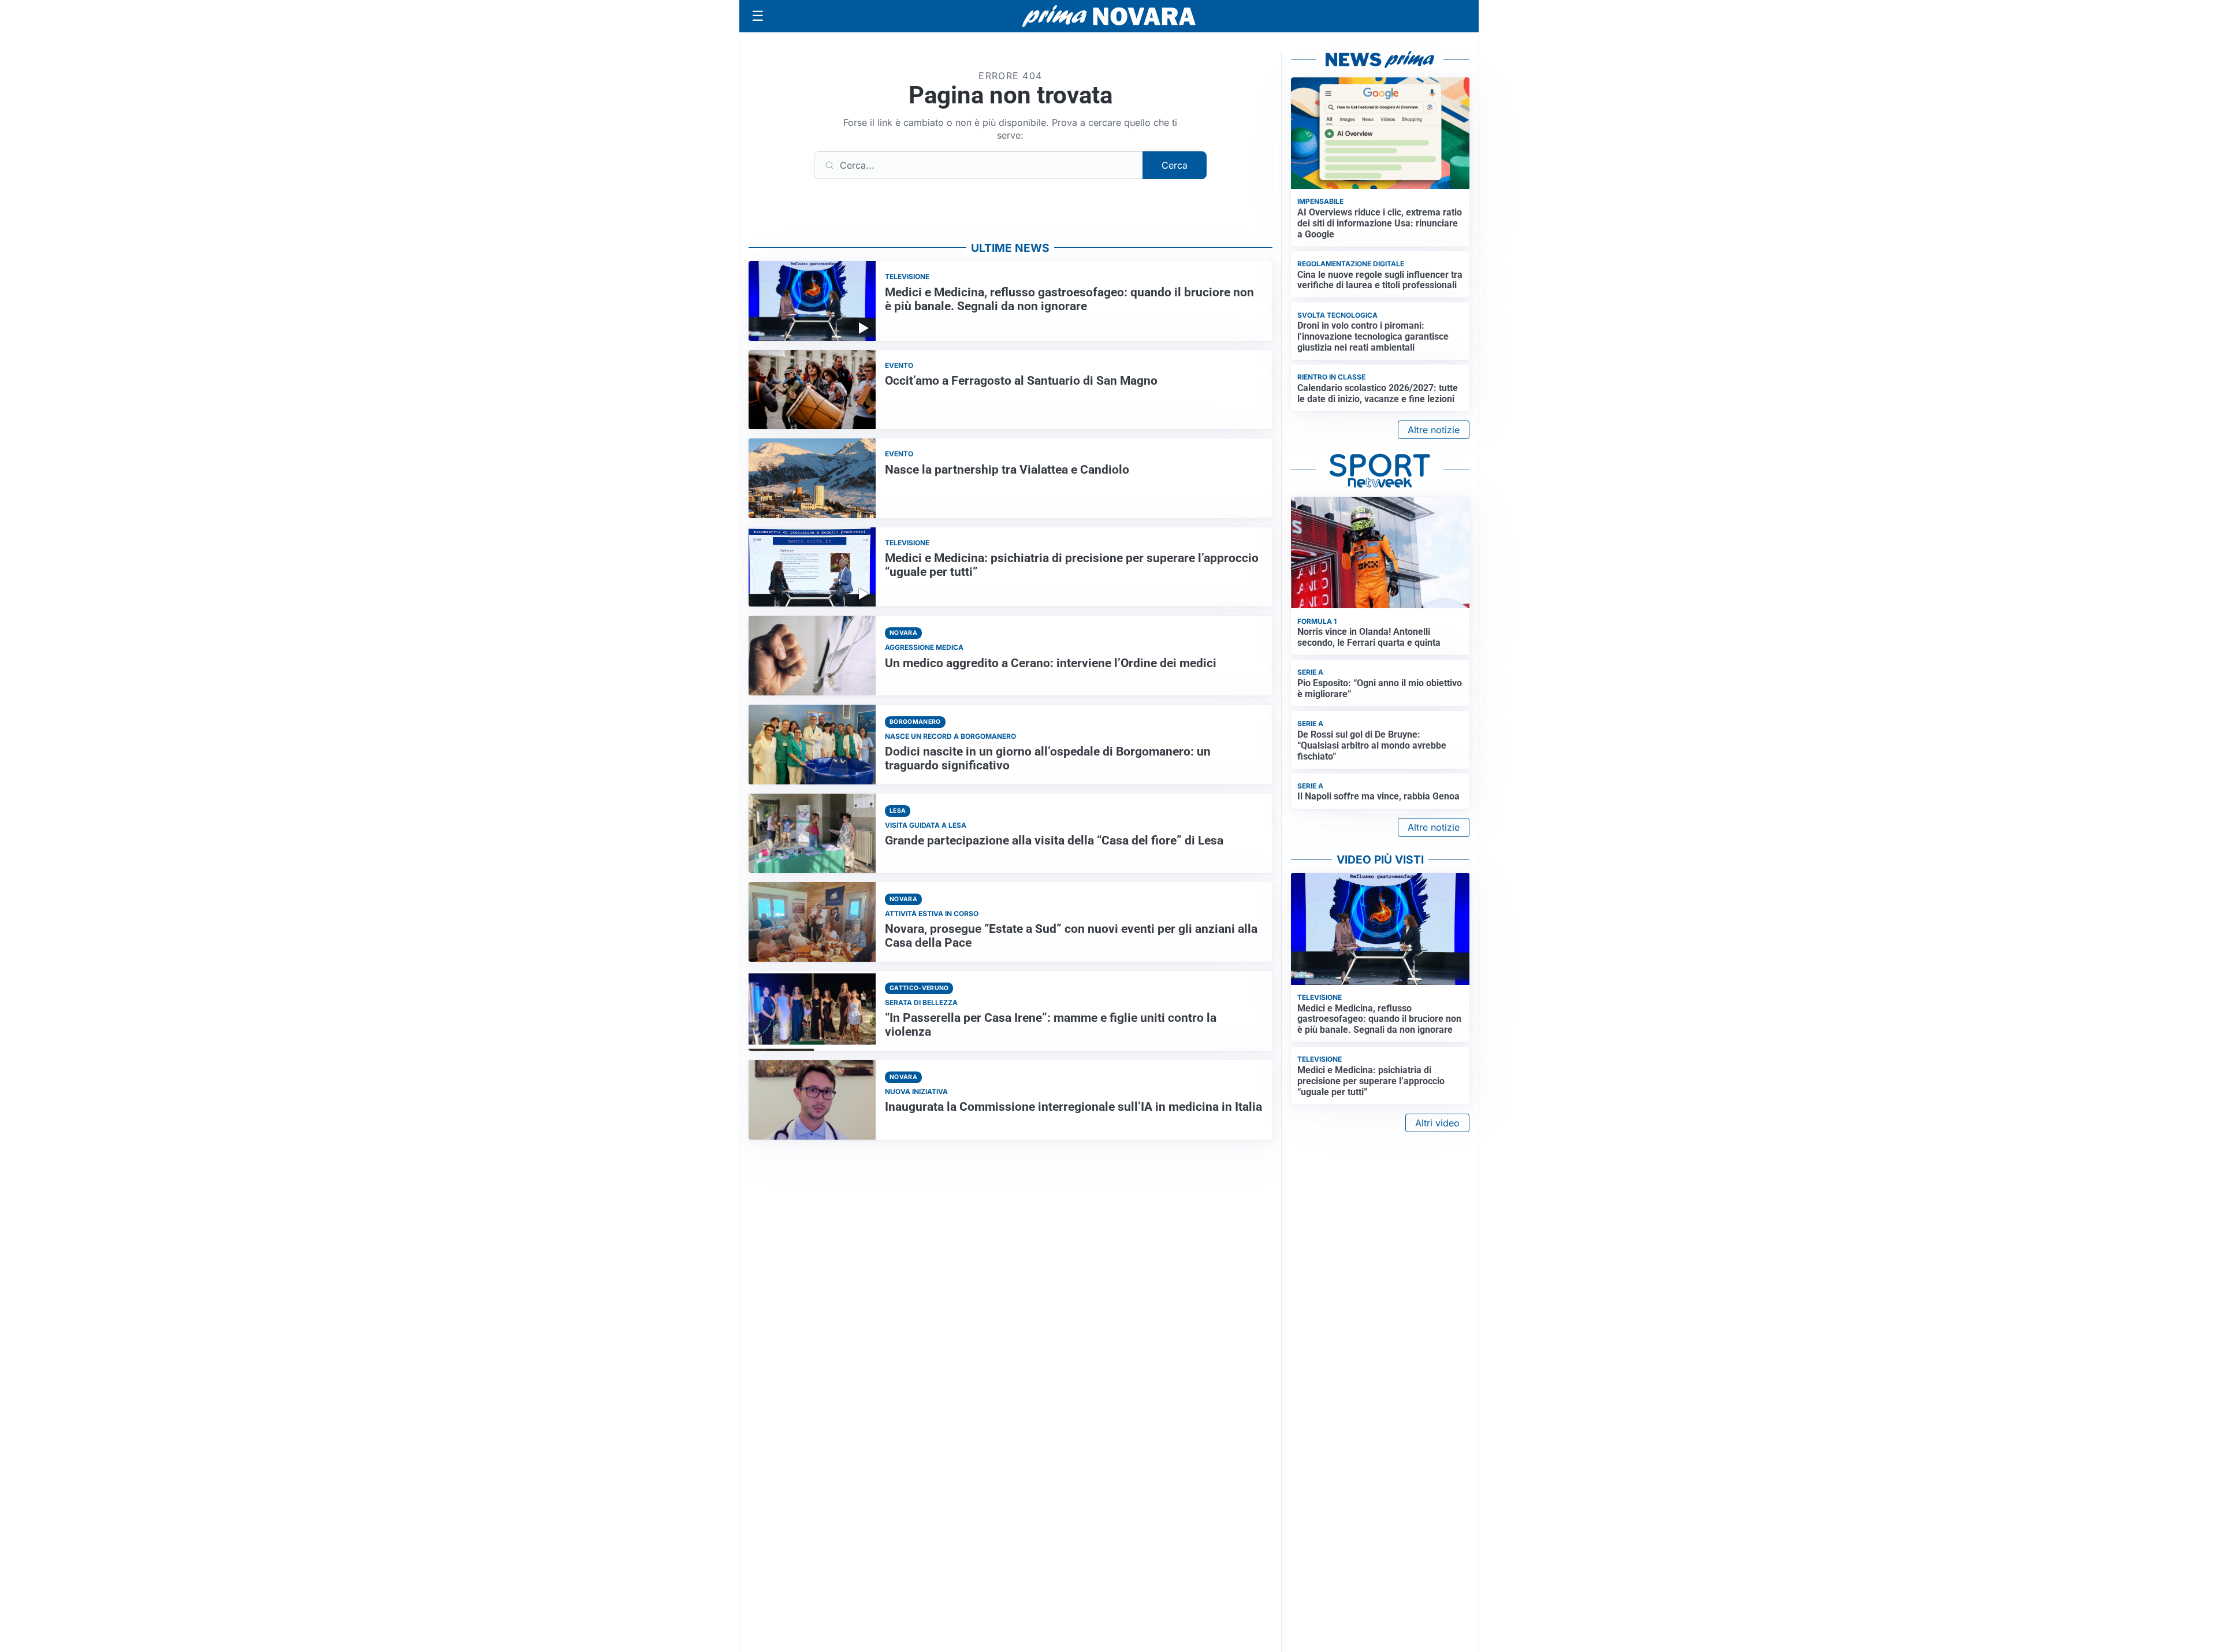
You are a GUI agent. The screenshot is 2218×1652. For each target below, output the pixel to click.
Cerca (1175, 165)
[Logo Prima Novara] (1109, 16)
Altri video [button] (1437, 1123)
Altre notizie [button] (1434, 430)
